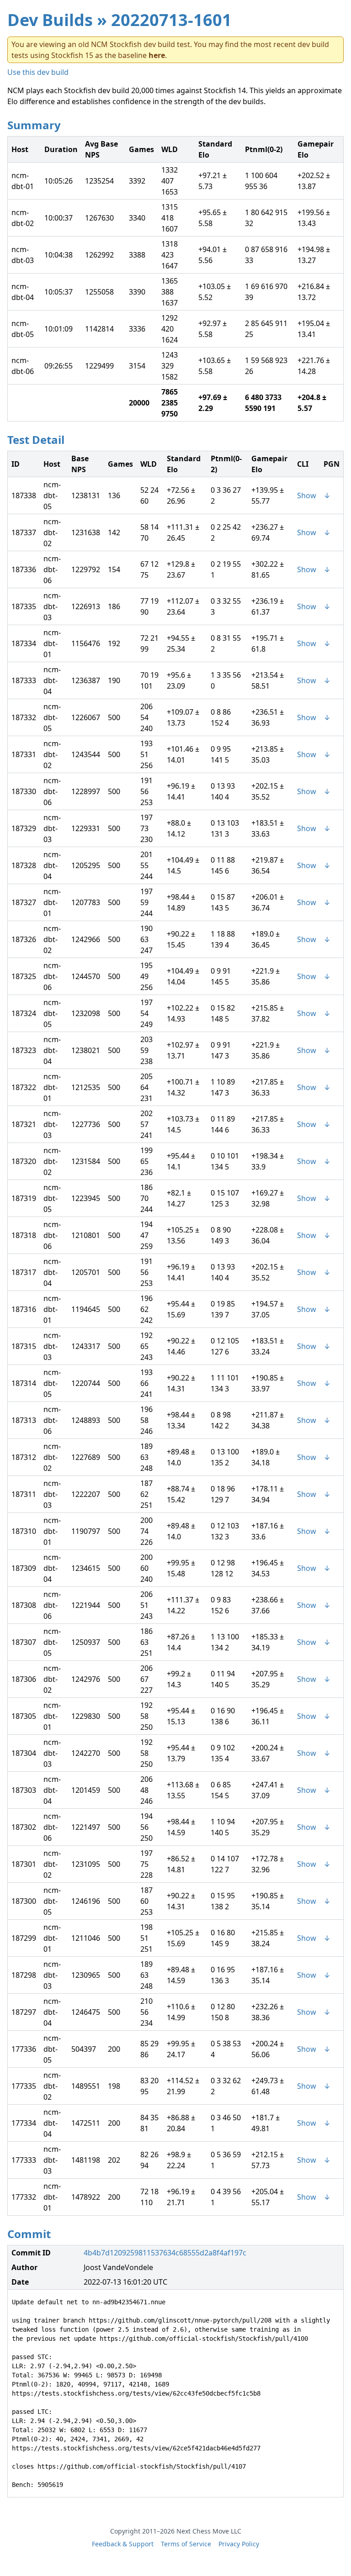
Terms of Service (186, 2544)
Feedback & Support (123, 2544)
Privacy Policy (239, 2544)
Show (307, 495)
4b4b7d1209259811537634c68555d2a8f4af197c (165, 2253)
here (157, 55)
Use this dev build (38, 72)
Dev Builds (50, 20)
